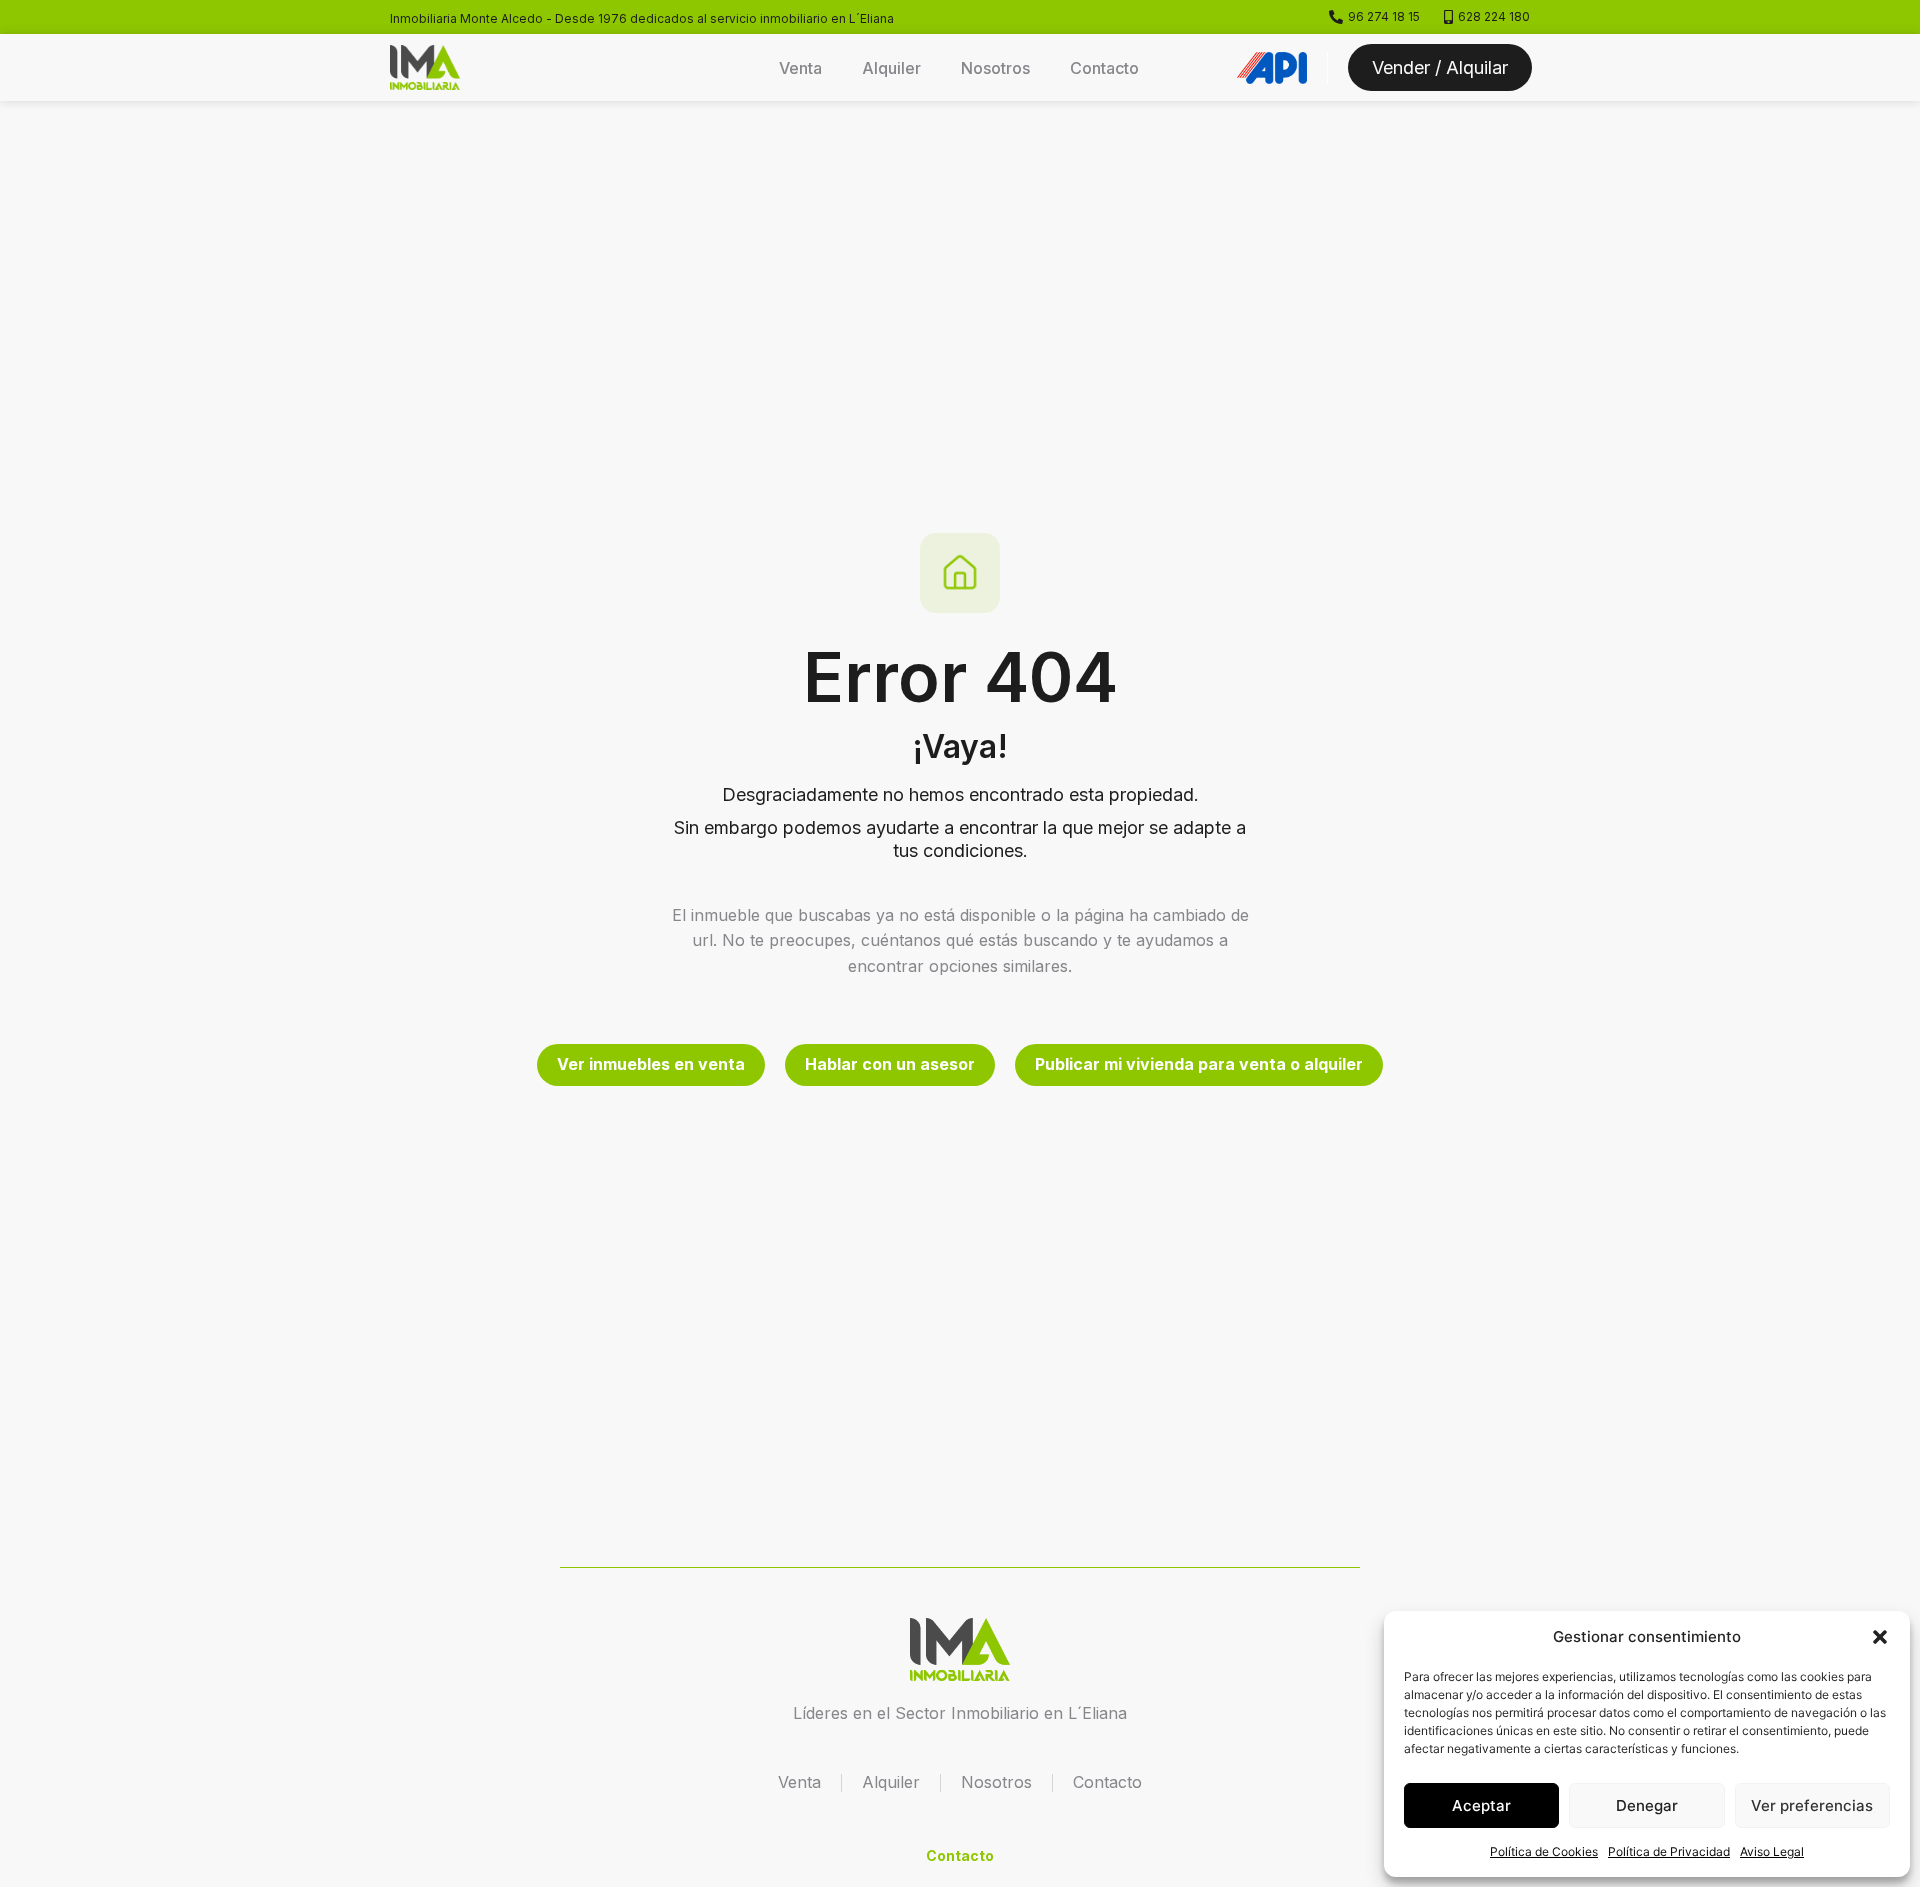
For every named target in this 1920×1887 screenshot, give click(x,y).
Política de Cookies (1544, 1851)
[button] (1880, 1637)
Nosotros (995, 68)
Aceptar (1481, 1805)
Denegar (1647, 1805)
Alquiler (891, 68)
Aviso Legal (1772, 1851)
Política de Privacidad (1669, 1851)
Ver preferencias (1812, 1805)
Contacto (1104, 68)
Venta (800, 68)
